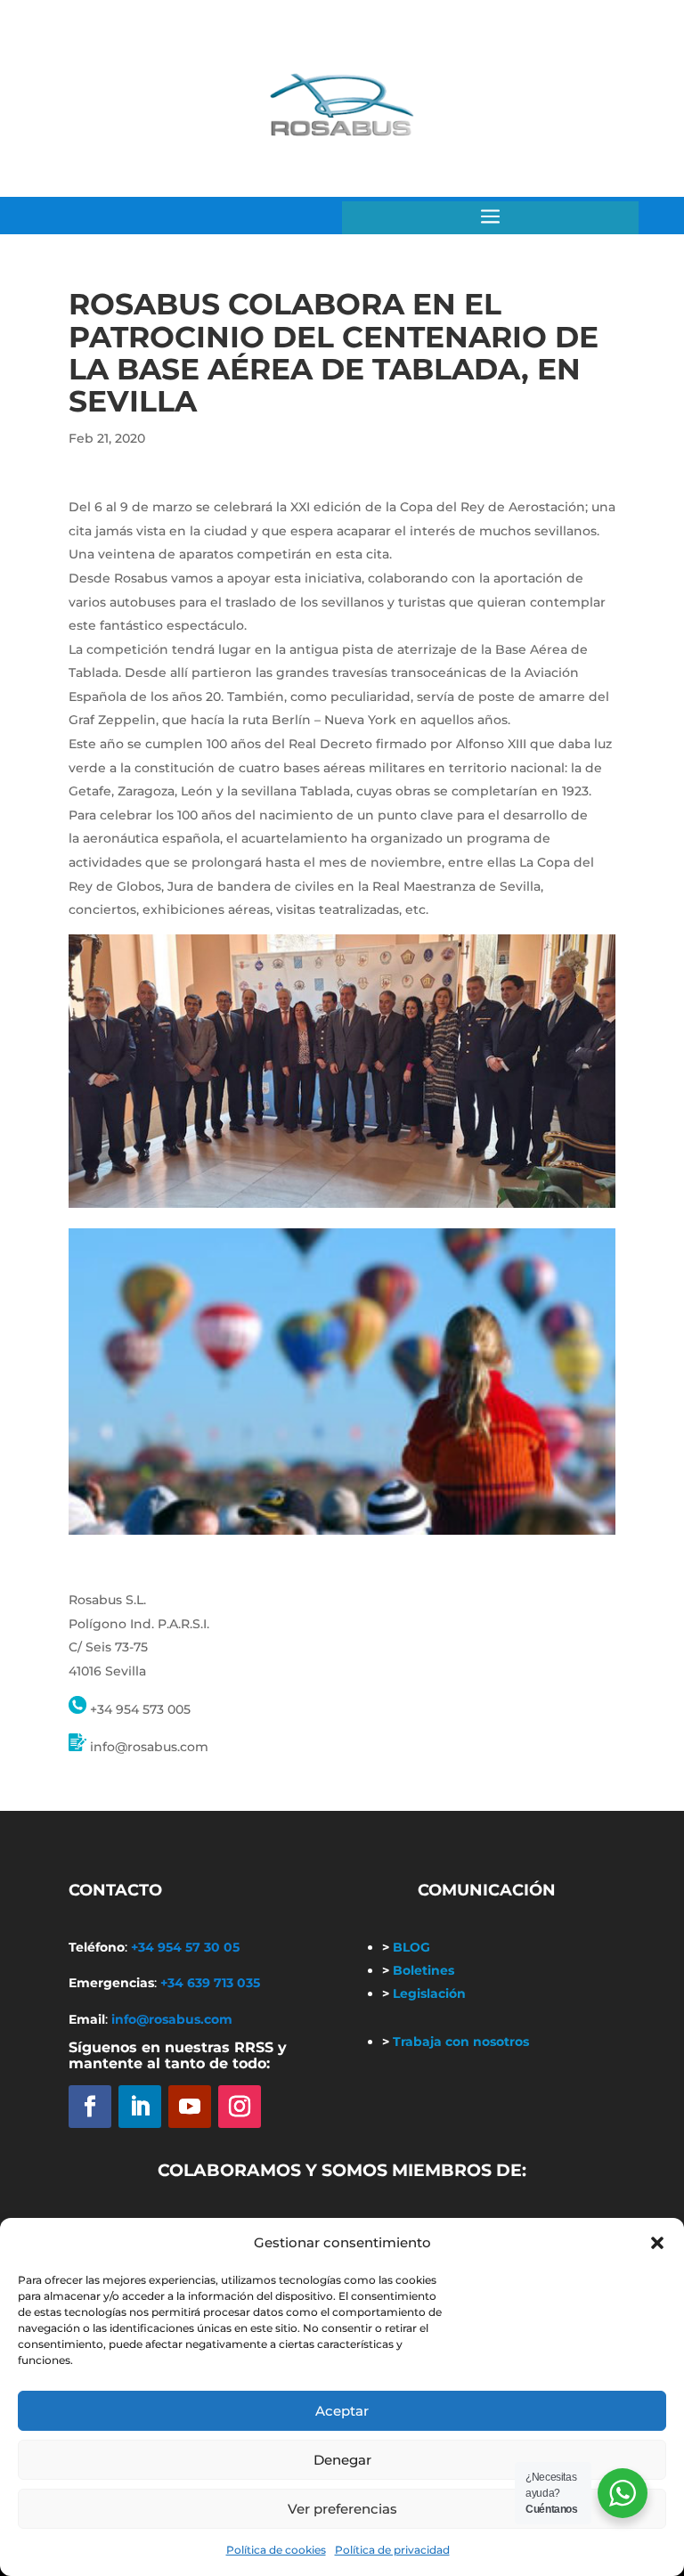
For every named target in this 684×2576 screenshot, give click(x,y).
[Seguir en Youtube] (190, 2107)
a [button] (490, 218)
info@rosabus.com (172, 2019)
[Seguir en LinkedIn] (140, 2107)
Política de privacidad (392, 2550)
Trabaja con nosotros (456, 2042)
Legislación (424, 1993)
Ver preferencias (342, 2509)
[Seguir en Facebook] (90, 2107)
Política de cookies (276, 2550)
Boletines (418, 1970)
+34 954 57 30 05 (185, 1947)
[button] (657, 2243)
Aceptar (342, 2411)
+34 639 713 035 (210, 1983)
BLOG (406, 1947)
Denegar (342, 2460)
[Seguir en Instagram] (240, 2107)
